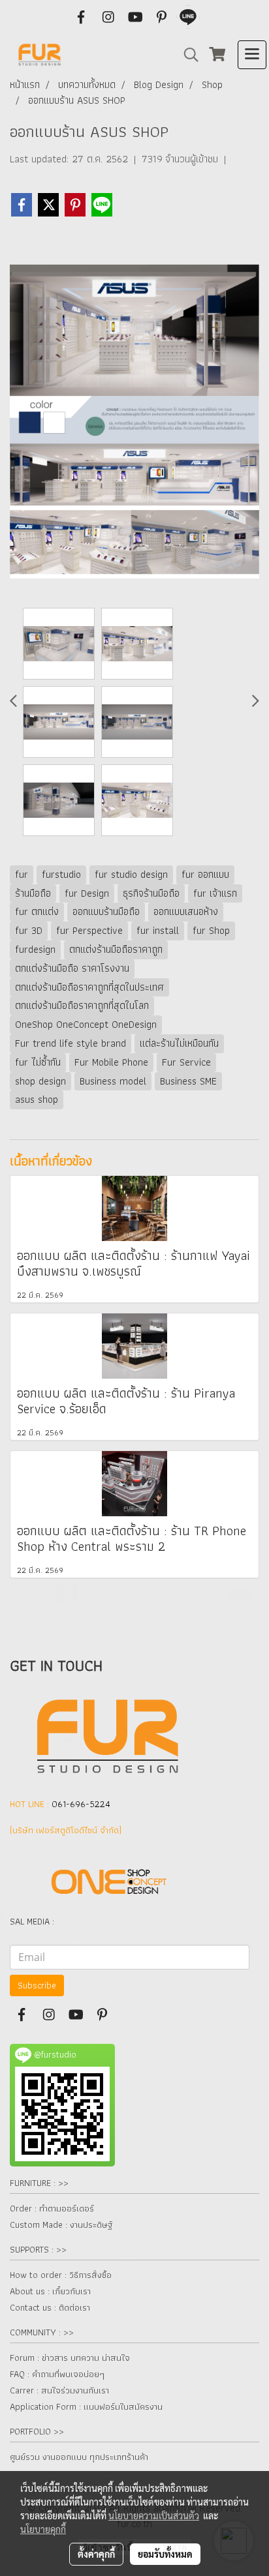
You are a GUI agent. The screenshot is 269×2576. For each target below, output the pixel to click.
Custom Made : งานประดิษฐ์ (61, 2224)
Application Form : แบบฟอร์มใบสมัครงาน (86, 2406)
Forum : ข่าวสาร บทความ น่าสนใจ (70, 2358)
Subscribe (37, 1985)
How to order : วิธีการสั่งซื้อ (61, 2275)
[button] (187, 55)
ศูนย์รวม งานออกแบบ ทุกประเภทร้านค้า (79, 2457)
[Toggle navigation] (252, 55)
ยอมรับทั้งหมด (165, 2554)
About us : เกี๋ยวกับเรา (50, 2291)
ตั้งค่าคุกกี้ (96, 2554)
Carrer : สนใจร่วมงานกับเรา (59, 2390)
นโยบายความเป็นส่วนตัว (154, 2515)
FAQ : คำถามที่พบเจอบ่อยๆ (57, 2374)
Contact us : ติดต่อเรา (50, 2307)
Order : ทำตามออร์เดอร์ (52, 2208)
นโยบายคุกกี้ (43, 2529)
